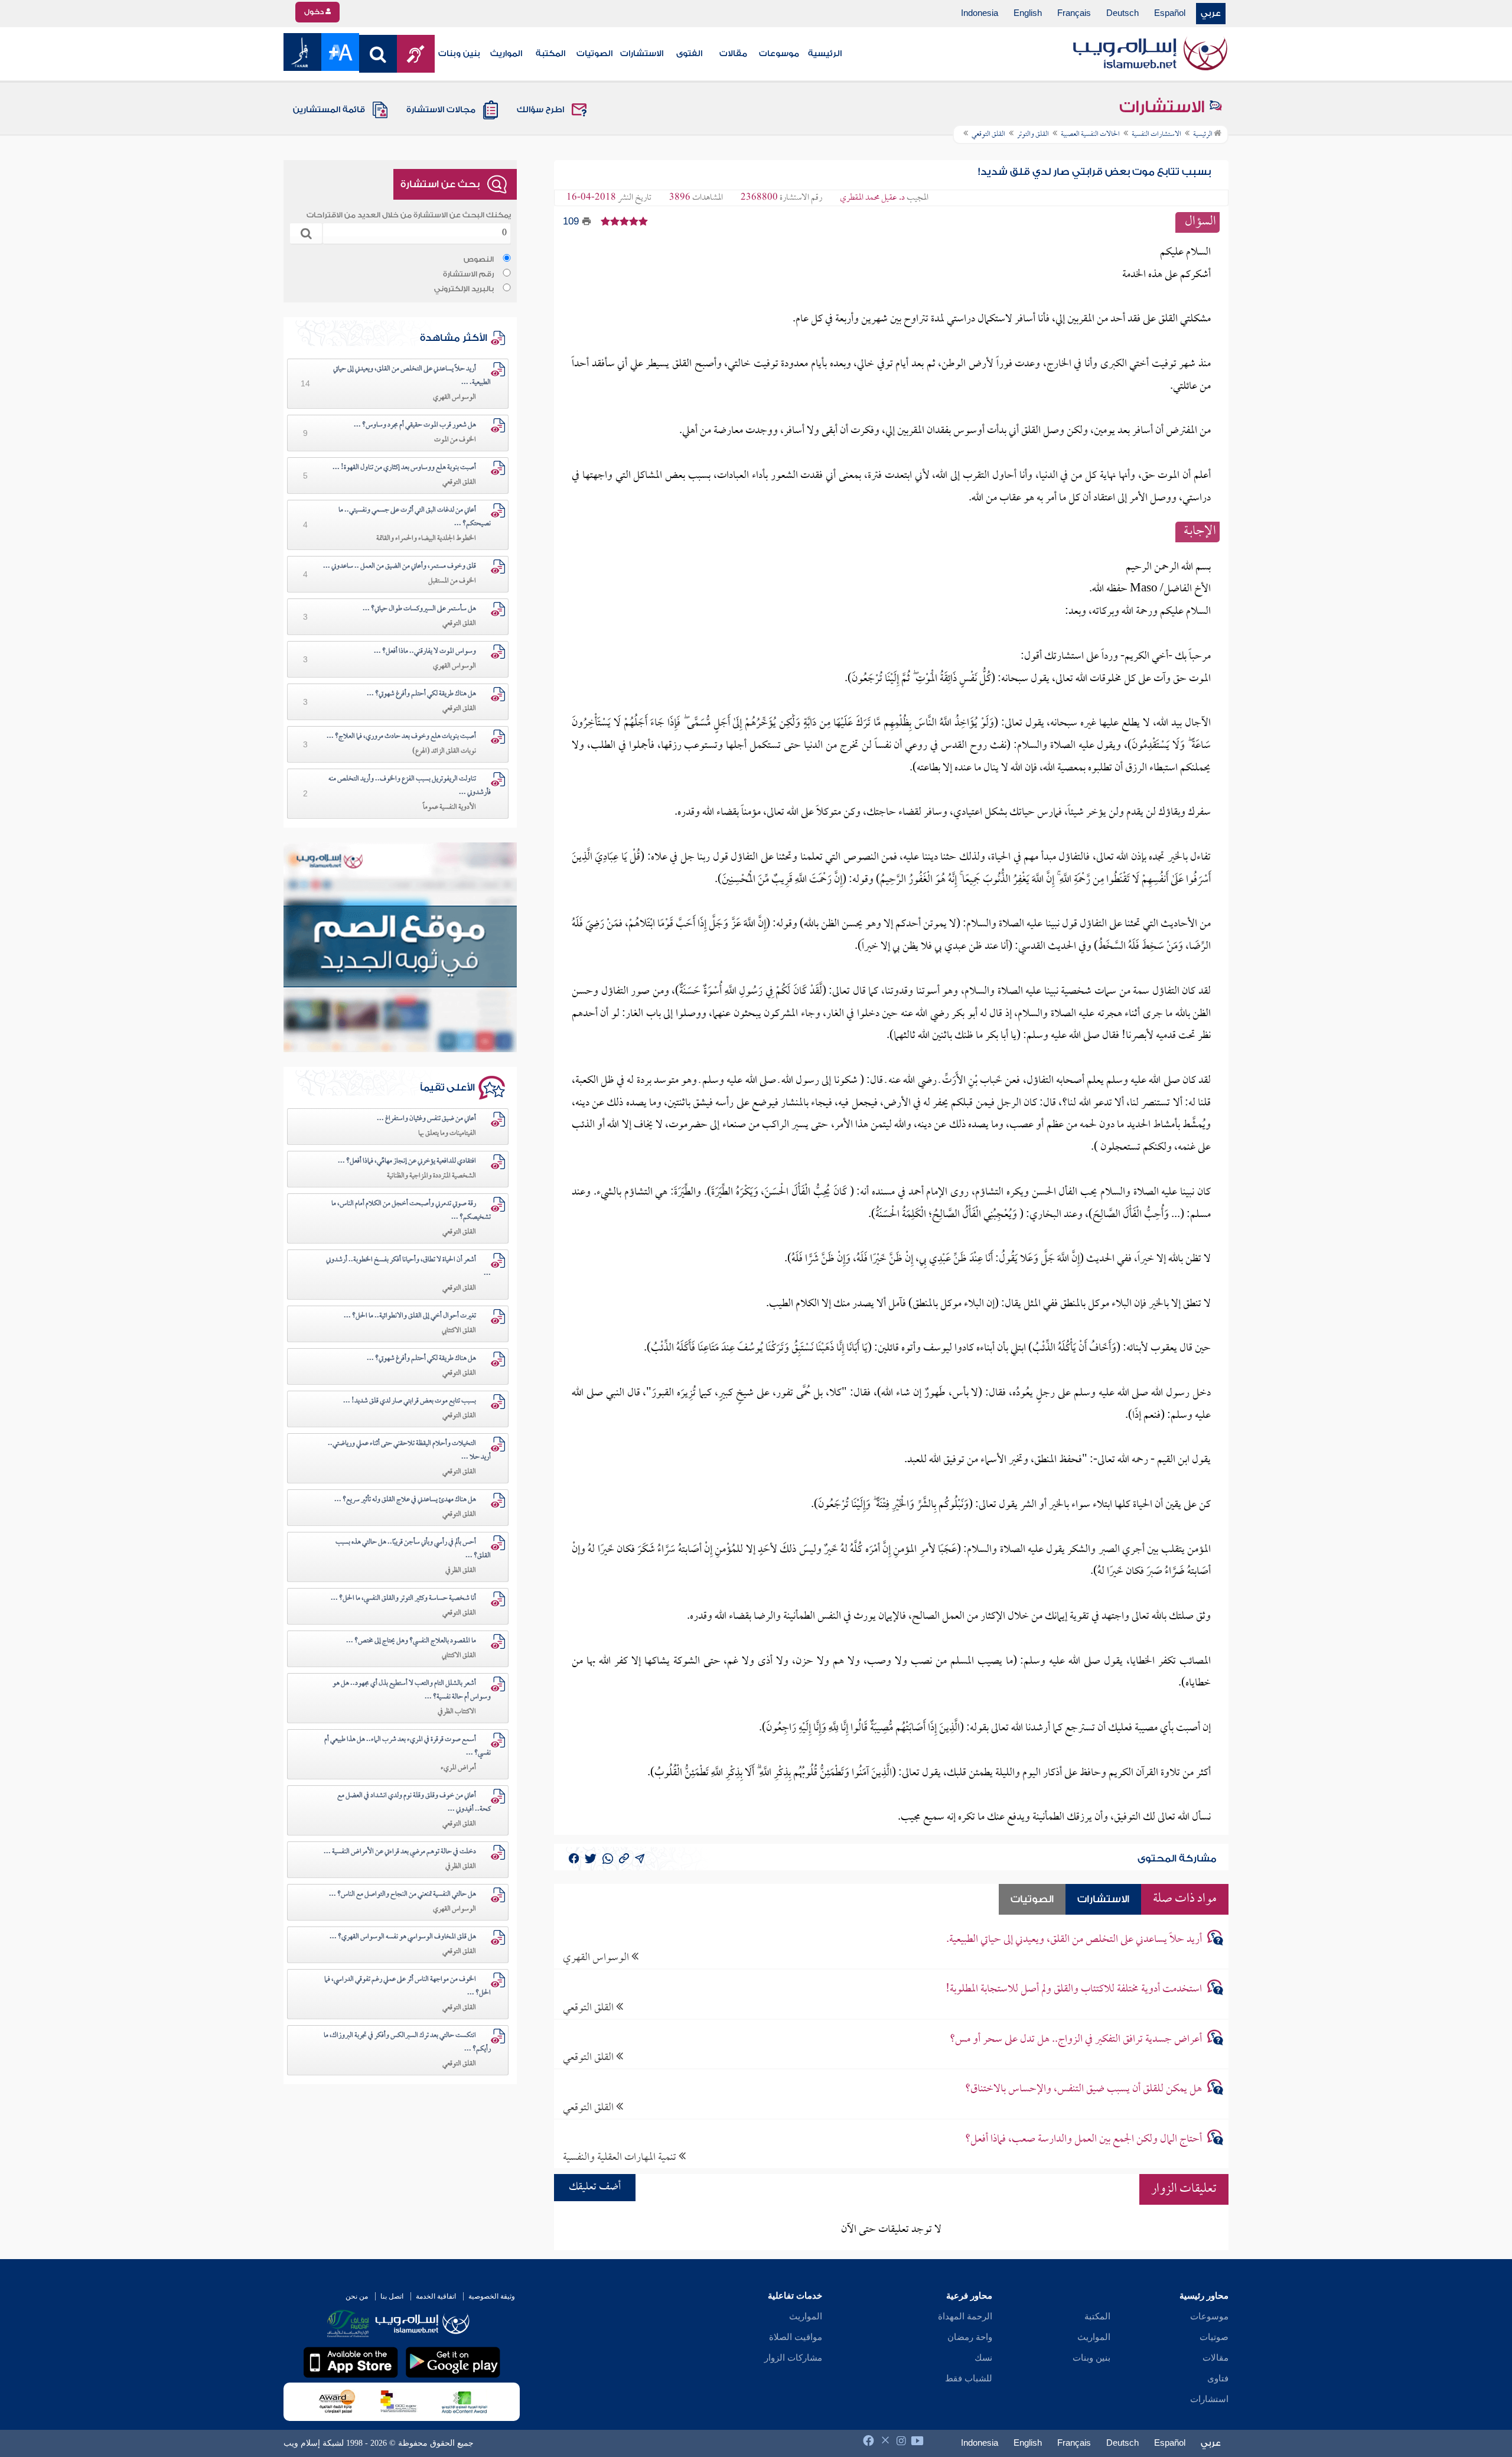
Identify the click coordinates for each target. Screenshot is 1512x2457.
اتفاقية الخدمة (436, 2296)
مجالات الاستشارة (441, 110)
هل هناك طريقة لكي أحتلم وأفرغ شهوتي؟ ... (421, 694)
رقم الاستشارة (468, 274)
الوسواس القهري (597, 1958)
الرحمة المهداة (965, 2316)
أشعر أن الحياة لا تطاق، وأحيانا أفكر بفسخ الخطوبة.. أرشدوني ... (408, 1267)
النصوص (479, 259)
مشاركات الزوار (793, 2358)
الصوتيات (594, 54)
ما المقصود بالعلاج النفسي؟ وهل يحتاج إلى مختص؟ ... (411, 1641)
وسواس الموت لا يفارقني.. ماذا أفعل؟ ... (425, 652)
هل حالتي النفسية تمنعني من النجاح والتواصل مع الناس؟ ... (403, 1895)
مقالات (733, 54)
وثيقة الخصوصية (492, 2296)
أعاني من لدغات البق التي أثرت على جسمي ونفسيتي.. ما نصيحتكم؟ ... (415, 517)
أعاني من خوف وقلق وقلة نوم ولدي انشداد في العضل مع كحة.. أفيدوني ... (414, 1803)
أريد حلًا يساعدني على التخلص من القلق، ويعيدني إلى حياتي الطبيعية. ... (412, 376)
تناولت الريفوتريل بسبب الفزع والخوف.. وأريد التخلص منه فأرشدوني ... (410, 786)
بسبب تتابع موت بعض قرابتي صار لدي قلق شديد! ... (410, 1401)
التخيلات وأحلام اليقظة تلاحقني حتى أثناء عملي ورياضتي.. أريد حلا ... (409, 1451)
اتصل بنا (392, 2296)
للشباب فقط (969, 2378)
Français (1074, 14)
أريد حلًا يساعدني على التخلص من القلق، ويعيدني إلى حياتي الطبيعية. (1074, 1940)
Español (1170, 14)
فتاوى (1218, 2378)
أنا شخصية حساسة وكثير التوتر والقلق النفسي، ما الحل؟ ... (403, 1599)
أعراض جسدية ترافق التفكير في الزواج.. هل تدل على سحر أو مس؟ (1076, 2040)
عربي (1211, 14)
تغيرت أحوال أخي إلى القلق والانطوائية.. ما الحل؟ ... (410, 1316)
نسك (983, 2358)
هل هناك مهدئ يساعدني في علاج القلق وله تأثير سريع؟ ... (405, 1500)
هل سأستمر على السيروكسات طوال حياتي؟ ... (419, 609)
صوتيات (1214, 2337)
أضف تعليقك (595, 2187)
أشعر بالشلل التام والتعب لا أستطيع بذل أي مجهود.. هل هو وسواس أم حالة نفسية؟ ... (412, 1690)
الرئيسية (825, 54)
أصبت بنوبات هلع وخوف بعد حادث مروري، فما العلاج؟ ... (401, 737)
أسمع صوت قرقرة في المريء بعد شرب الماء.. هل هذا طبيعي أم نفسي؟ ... (408, 1747)
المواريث (506, 54)
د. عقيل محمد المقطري (872, 198)
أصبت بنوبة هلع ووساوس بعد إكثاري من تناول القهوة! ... (404, 468)
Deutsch (1122, 14)
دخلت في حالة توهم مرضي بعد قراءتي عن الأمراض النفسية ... (400, 1852)
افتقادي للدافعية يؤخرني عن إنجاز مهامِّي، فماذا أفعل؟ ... (407, 1161)
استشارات (1209, 2399)
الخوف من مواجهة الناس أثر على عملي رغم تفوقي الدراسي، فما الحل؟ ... (408, 1986)
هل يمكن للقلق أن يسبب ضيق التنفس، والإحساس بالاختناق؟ (1084, 2089)
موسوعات (779, 54)
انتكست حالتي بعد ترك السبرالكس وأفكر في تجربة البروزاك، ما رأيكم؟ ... (407, 2043)
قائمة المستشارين (329, 110)
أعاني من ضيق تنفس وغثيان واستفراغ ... (426, 1119)
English (1028, 14)
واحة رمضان (970, 2337)
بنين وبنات (459, 54)
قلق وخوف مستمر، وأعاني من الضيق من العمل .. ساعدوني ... (400, 567)
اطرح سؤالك (540, 110)
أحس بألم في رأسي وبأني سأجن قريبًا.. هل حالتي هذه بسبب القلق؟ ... (413, 1549)
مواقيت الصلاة (796, 2337)
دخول (315, 12)
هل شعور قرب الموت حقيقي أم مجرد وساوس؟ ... (415, 425)
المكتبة (550, 54)
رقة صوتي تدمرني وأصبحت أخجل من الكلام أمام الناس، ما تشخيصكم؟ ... (411, 1211)
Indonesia (980, 14)
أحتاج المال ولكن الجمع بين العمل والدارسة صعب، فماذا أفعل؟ (1084, 2139)
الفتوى (689, 54)
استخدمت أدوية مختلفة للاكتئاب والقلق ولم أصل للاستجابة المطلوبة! (1074, 1989)
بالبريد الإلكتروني (464, 289)
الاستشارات (642, 54)
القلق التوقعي (589, 2008)
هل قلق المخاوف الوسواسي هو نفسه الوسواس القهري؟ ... (403, 1937)
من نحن (357, 2296)
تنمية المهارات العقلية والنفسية (621, 2157)
